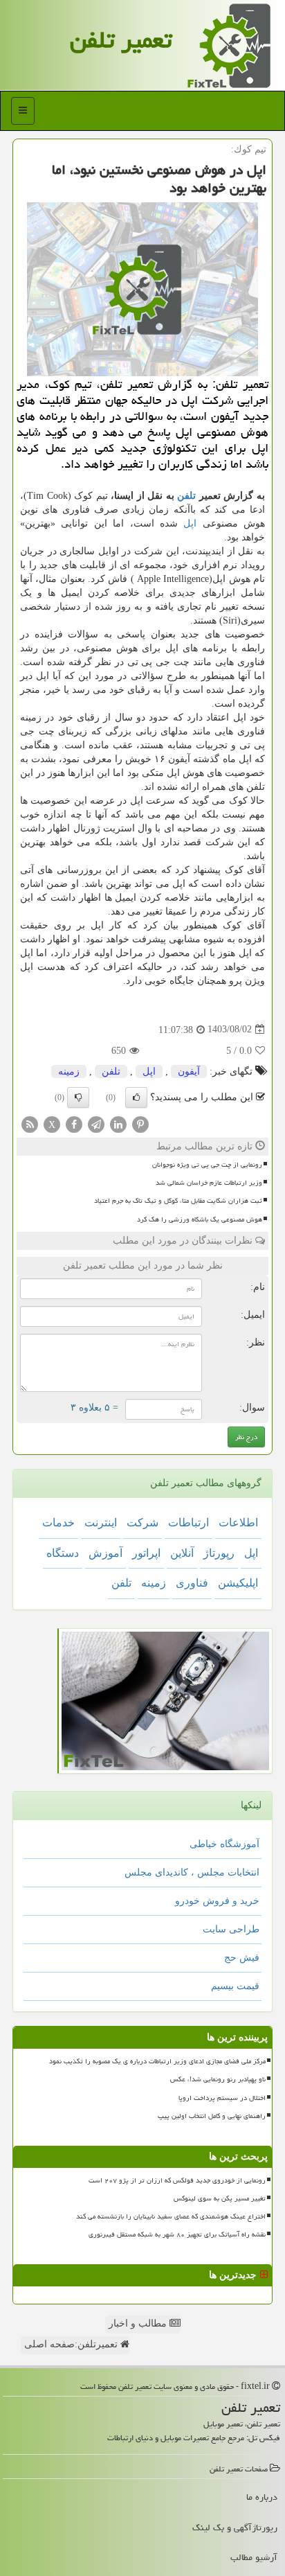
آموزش (105, 1553)
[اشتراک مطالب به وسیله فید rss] (30, 1123)
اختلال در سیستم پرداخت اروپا (222, 2098)
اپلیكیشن (238, 1583)
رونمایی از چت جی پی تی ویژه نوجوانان (207, 1165)
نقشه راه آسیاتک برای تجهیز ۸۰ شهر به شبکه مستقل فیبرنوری (177, 2234)
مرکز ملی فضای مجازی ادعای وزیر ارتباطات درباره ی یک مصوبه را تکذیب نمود (157, 2061)
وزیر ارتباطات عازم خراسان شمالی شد (209, 1183)
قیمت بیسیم (235, 1986)
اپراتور (146, 1553)
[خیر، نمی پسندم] (78, 1097)
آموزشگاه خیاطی (224, 1844)
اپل (190, 523)
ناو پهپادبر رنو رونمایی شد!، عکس (218, 2079)
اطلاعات (238, 1523)
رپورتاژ (219, 1553)
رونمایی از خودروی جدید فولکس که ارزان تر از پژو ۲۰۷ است (177, 2180)
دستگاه (63, 1553)
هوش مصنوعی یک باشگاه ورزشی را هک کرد (200, 1219)
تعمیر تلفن (121, 40)
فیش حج (242, 1958)
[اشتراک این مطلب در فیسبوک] (74, 1123)
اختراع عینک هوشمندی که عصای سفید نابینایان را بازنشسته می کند (171, 2216)
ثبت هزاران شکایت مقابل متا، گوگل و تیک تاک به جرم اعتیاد (178, 1201)
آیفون (189, 1071)
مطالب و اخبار (139, 2323)
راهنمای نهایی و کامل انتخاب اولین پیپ (212, 2116)
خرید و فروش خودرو (217, 1901)
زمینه (69, 1071)
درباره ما (262, 2497)
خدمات (58, 1523)
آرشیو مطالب (254, 2557)
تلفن (186, 496)
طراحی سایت (231, 1929)
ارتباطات (189, 1523)
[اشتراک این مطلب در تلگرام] (96, 1123)
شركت (142, 1523)
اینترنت (101, 1523)
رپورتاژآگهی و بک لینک (235, 2528)
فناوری (192, 1583)
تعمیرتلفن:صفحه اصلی (72, 2344)
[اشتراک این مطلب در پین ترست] (140, 1123)
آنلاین (182, 1553)
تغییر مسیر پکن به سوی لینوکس (220, 2198)
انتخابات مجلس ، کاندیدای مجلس (192, 1872)
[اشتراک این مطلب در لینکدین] (118, 1123)
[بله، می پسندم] (136, 1097)
